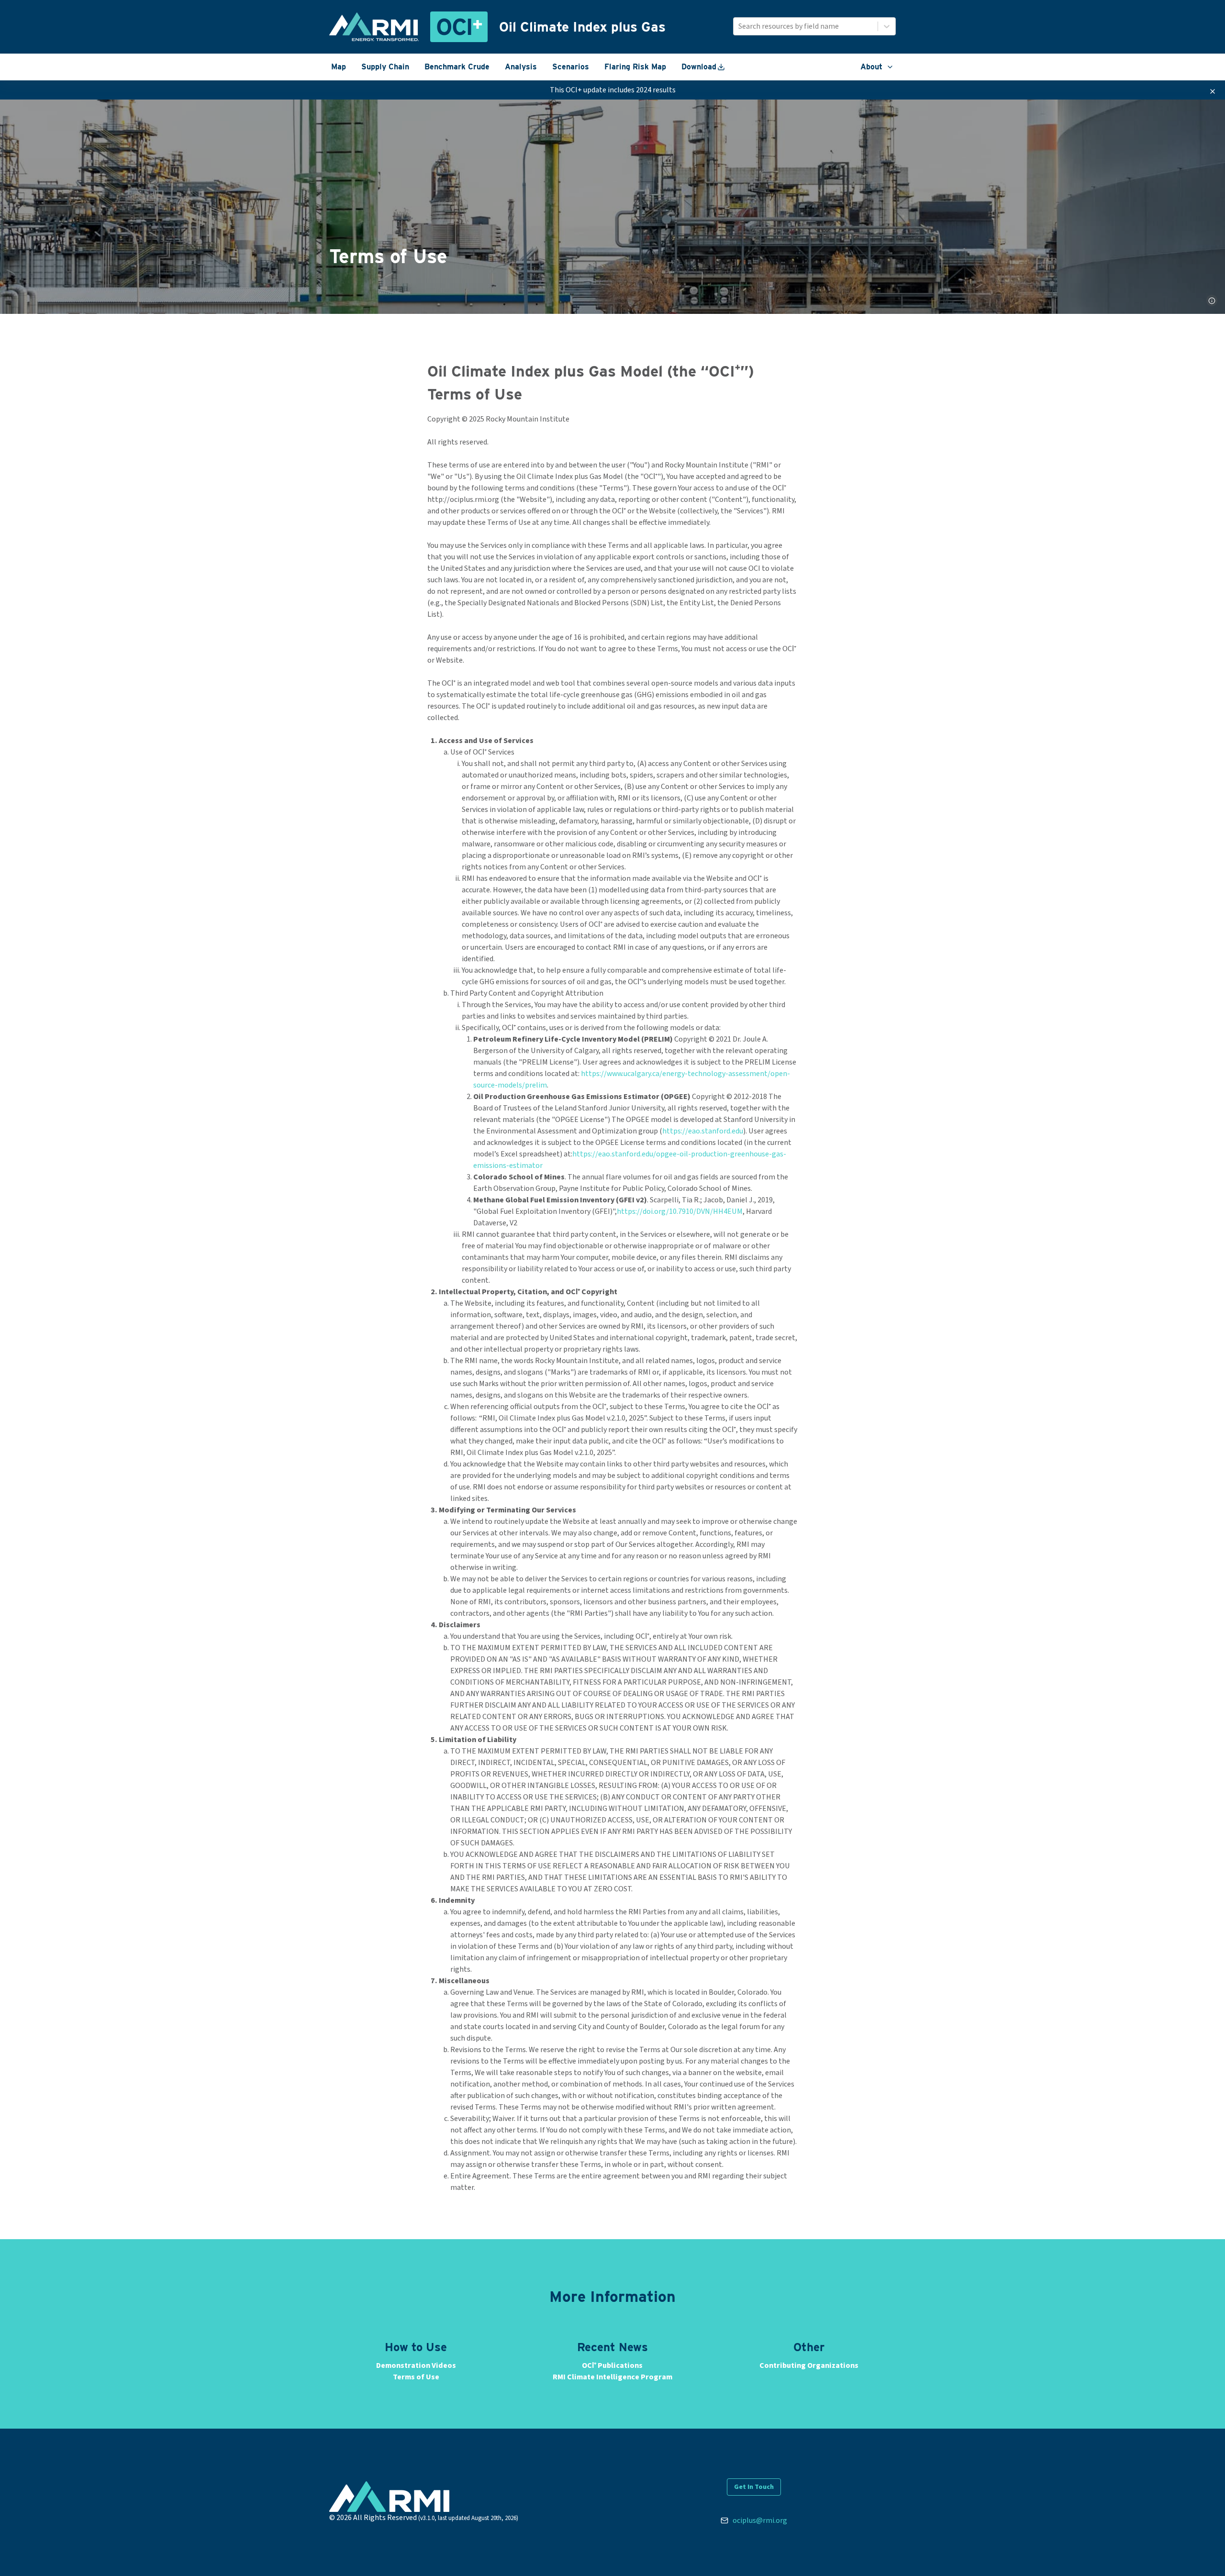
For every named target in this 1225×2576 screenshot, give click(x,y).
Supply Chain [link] (385, 67)
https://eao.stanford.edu (703, 1131)
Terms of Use (416, 2377)
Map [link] (339, 67)
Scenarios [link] (571, 67)
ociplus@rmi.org (760, 2520)
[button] (877, 67)
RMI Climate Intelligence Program (612, 2377)
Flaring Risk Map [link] (635, 67)
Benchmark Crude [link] (457, 67)
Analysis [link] (521, 67)
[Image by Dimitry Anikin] (1212, 300)
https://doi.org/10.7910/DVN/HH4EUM (680, 1211)
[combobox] (739, 26)
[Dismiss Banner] (1213, 91)
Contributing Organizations (809, 2365)
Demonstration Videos (416, 2365)
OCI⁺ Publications (612, 2365)
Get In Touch (754, 2487)
